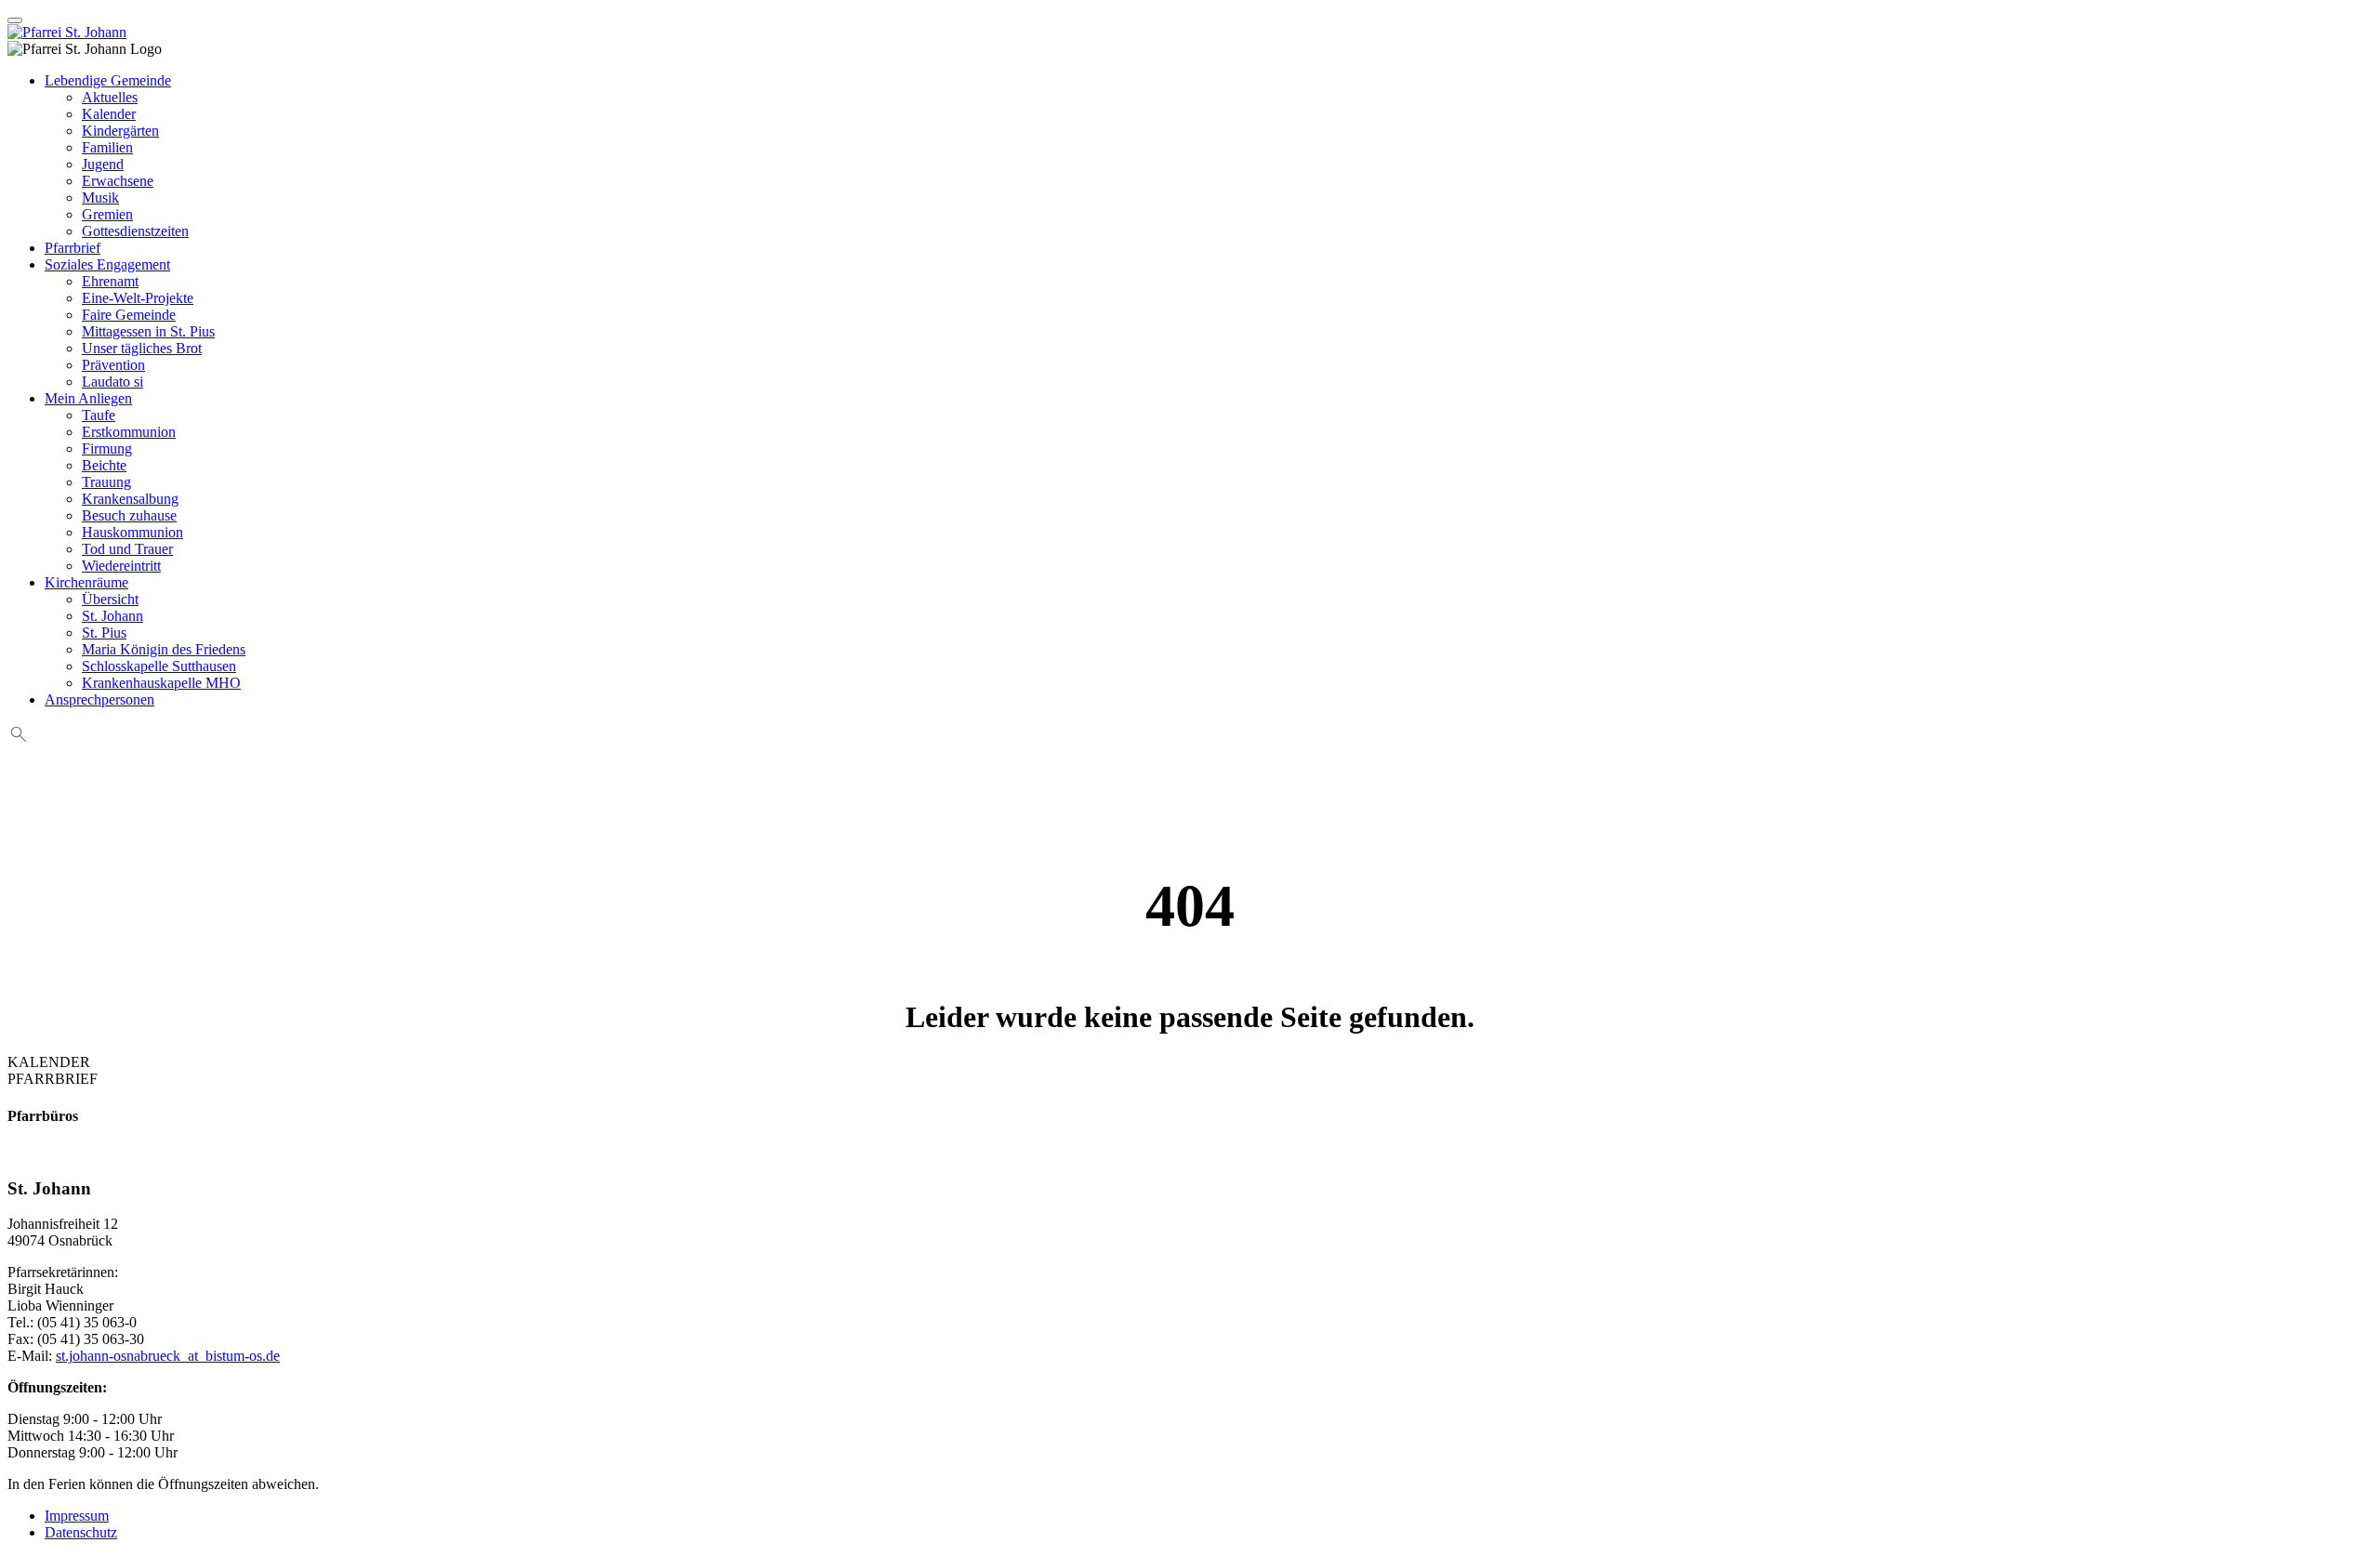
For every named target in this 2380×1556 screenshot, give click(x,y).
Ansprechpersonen (99, 699)
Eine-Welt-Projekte (138, 298)
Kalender (109, 114)
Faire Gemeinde (129, 315)
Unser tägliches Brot (142, 348)
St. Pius (104, 633)
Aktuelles (110, 97)
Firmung (107, 448)
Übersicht (110, 599)
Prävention (113, 365)
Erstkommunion (129, 432)
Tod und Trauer (127, 549)
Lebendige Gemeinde (108, 80)
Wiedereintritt (121, 566)
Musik (100, 198)
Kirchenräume (86, 582)
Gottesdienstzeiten (135, 231)
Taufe (99, 415)
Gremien (107, 214)
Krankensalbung (130, 499)
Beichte (104, 465)
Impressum (77, 1516)
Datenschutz (81, 1532)
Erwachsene (118, 181)
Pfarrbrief (73, 248)
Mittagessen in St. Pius (148, 331)
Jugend (103, 164)
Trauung (106, 482)
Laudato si (112, 382)
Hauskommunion (132, 532)
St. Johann (112, 616)
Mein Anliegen (88, 398)
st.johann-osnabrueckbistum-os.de (168, 1356)
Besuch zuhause (129, 515)
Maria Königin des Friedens (164, 649)
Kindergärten (120, 131)
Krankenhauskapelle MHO (161, 683)
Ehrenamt (110, 281)
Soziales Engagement (107, 264)
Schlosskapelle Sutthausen (159, 666)
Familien (107, 147)
